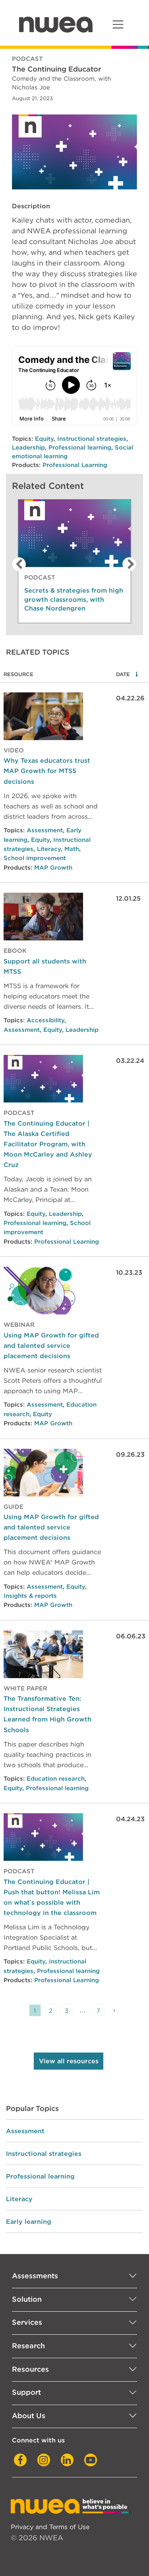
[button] (17, 564)
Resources (30, 2369)
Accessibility (45, 1020)
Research (28, 2346)
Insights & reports (30, 1596)
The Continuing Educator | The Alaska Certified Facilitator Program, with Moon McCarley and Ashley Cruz (48, 1144)
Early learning (29, 2221)
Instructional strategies (92, 439)
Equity (44, 439)
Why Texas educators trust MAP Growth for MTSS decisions (47, 771)
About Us (29, 2416)
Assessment (45, 830)
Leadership (28, 448)
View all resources (69, 2061)
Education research (56, 1779)
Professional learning (80, 448)
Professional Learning (75, 465)
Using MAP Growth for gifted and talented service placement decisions (51, 1345)
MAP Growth (53, 868)
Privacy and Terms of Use (50, 2527)
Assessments (35, 2276)
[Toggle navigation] (118, 24)
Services (27, 2322)
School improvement (35, 858)
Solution (27, 2299)
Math (72, 849)
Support (26, 2392)
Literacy (49, 849)
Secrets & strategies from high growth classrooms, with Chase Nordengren (74, 599)
